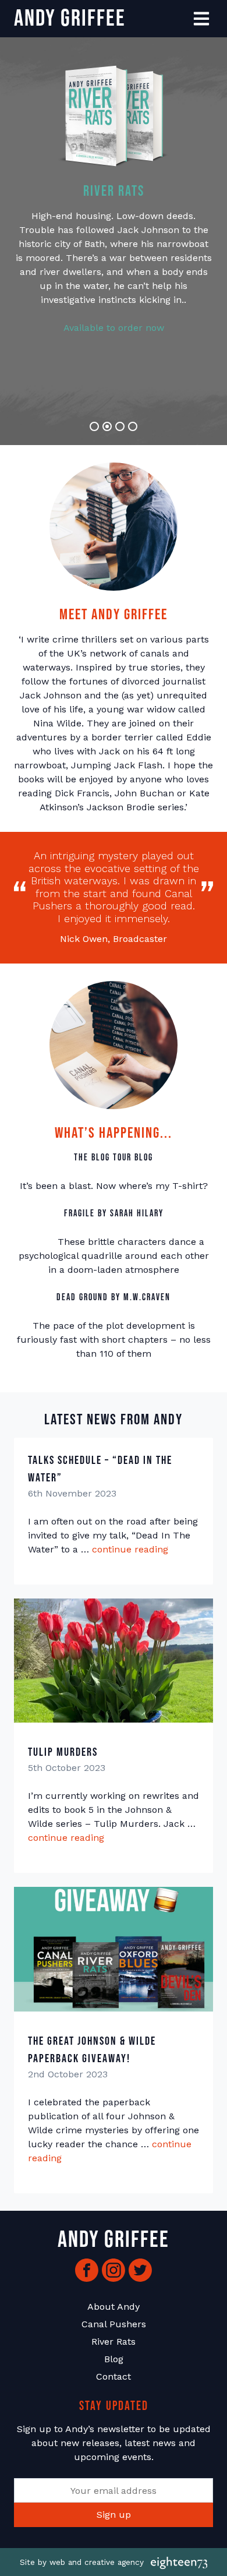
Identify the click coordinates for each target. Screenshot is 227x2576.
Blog (114, 2359)
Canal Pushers (114, 2324)
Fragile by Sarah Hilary (114, 1214)
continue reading (130, 1549)
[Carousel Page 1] (94, 426)
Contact (114, 2376)
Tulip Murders (63, 1752)
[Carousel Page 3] (120, 426)
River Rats (114, 2342)
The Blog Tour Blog (114, 1158)
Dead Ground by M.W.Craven (114, 1298)
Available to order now (114, 328)
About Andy (114, 2307)
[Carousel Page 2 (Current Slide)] (107, 426)
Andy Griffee (70, 19)
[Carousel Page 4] (133, 426)
